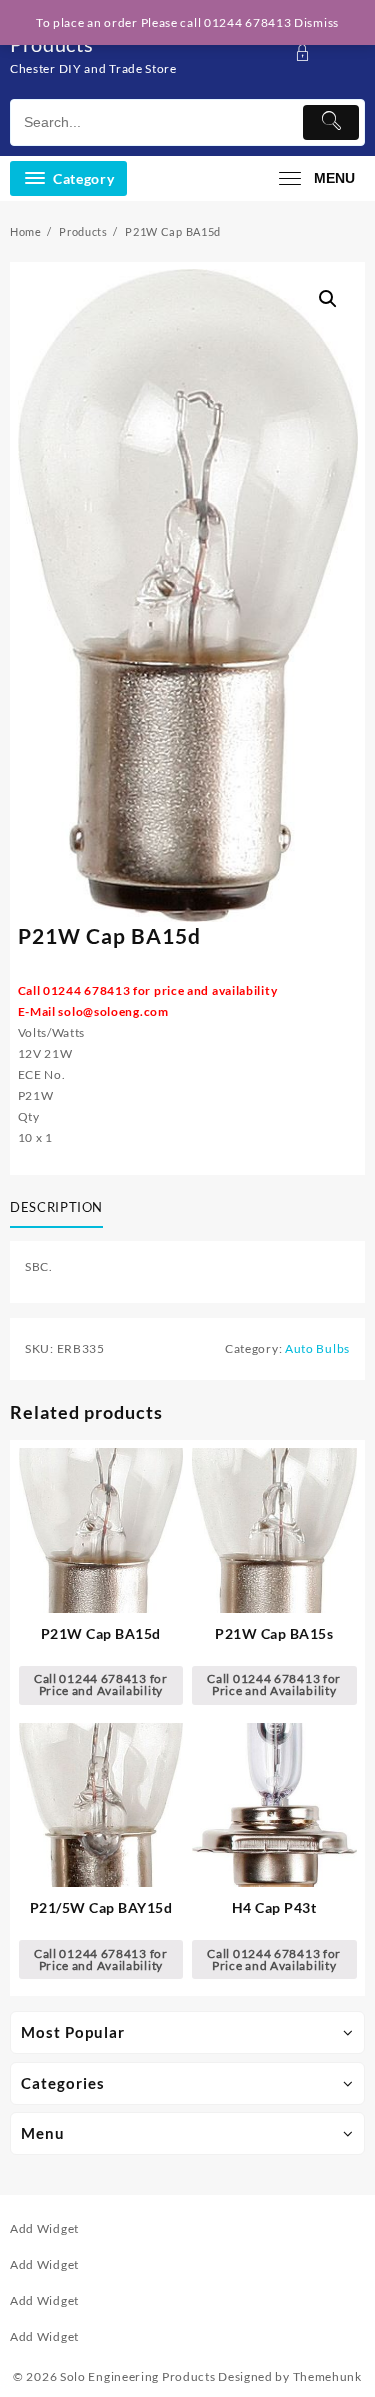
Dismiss (316, 22)
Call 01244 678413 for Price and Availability (101, 1684)
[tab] (60, 1208)
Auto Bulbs (317, 1348)
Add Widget (44, 2228)
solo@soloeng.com (113, 1011)
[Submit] (331, 122)
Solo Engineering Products (138, 2376)
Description (56, 1207)
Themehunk (327, 2376)
